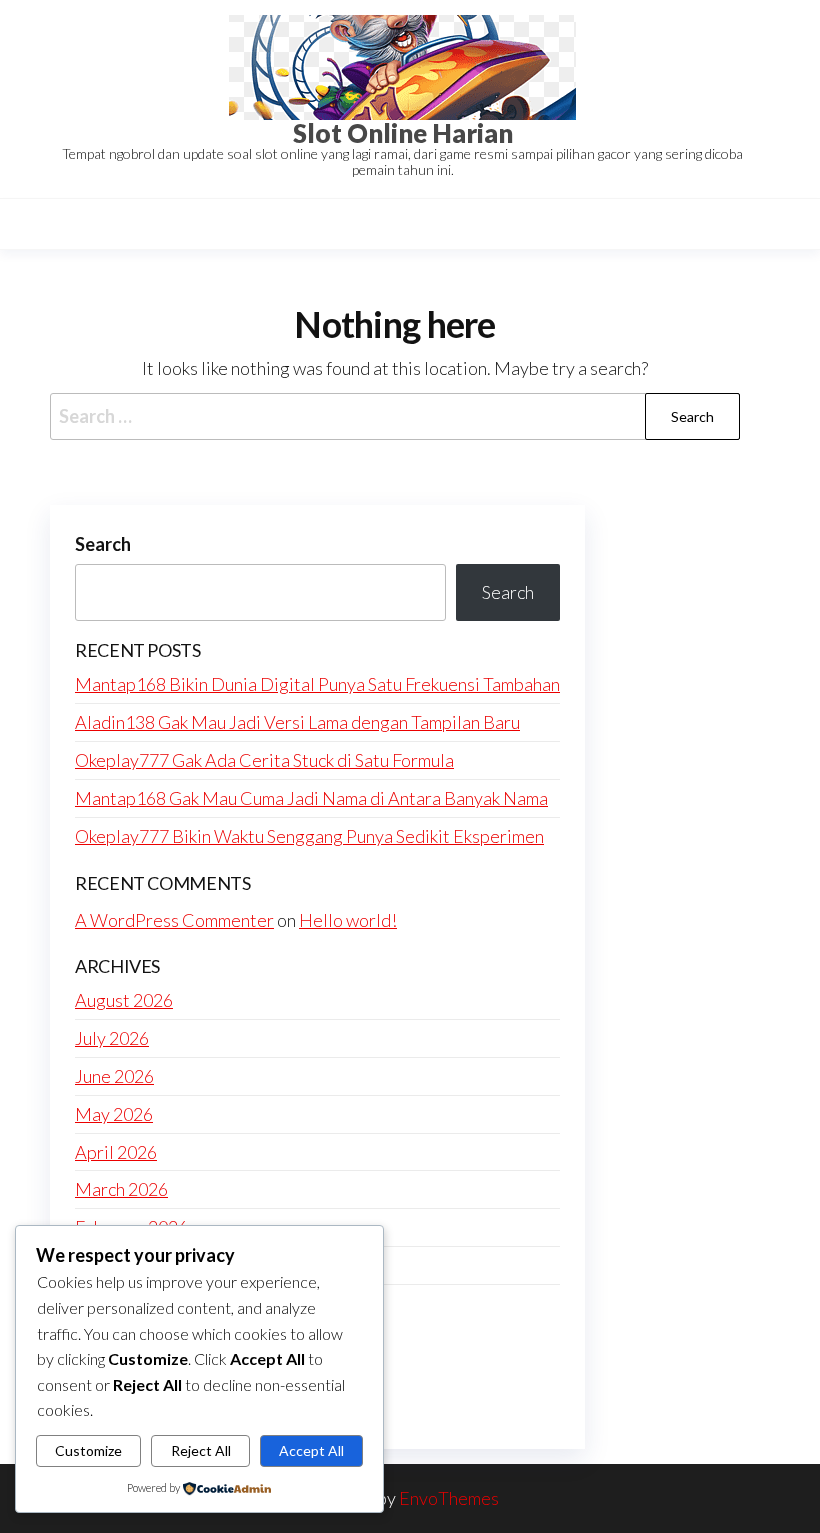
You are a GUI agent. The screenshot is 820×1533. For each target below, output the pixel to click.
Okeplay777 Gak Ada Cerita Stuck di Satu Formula (264, 760)
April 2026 (116, 1152)
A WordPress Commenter (174, 920)
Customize (88, 1450)
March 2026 (121, 1189)
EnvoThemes (449, 1498)
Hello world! (348, 920)
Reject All (201, 1450)
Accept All (311, 1450)
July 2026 (112, 1038)
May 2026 (114, 1114)
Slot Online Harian (403, 133)
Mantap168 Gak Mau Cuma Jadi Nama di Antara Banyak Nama (311, 798)
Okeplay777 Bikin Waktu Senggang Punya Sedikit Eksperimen (309, 836)
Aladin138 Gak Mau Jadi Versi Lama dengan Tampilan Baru (297, 722)
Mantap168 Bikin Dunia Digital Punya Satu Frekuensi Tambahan (317, 684)
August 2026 (124, 1000)
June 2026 (114, 1076)
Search (103, 544)
